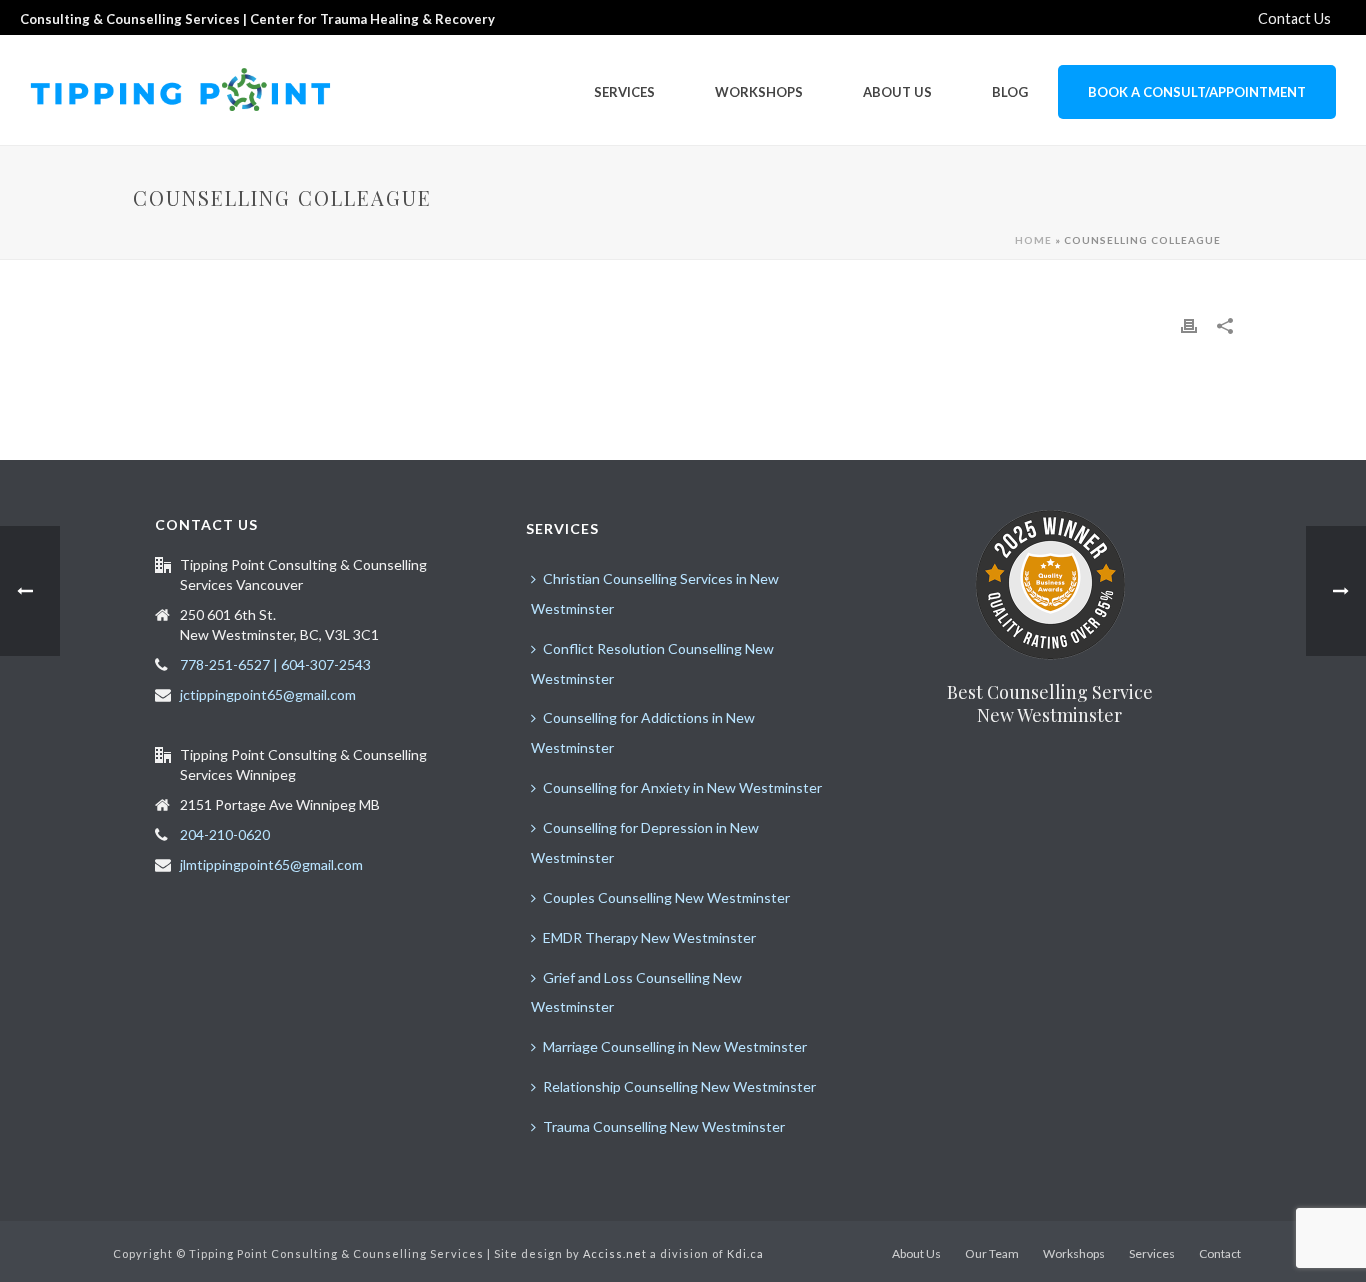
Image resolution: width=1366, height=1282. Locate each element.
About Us (897, 92)
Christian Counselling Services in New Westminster (655, 593)
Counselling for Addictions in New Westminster (643, 732)
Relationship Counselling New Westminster (679, 1086)
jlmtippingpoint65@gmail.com (271, 864)
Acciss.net (615, 1253)
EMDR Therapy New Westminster (649, 937)
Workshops (759, 92)
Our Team (992, 1253)
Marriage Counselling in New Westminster (675, 1046)
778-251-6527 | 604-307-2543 (275, 664)
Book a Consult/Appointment (1197, 92)
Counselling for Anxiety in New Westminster (682, 787)
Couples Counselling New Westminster (666, 897)
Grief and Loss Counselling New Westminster (636, 992)
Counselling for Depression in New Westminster (645, 842)
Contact (1220, 1253)
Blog (1010, 92)
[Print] (1189, 325)
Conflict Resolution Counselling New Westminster (652, 663)
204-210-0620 (225, 834)
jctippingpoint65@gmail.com (268, 694)
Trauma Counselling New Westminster (664, 1126)
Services (624, 92)
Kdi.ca (745, 1253)
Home (1033, 240)
